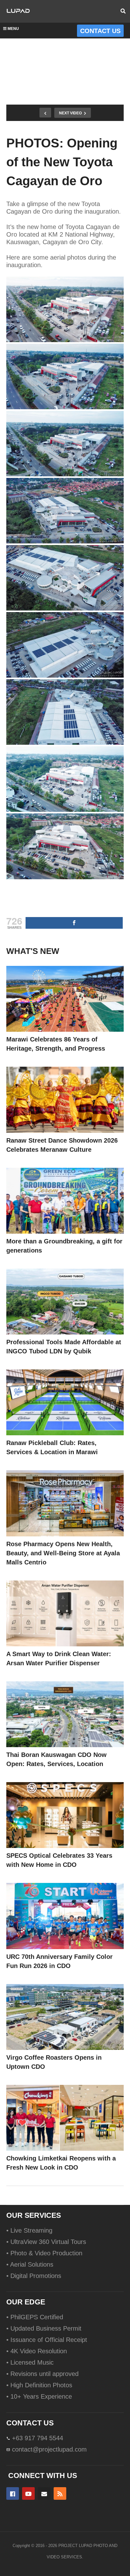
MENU (13, 29)
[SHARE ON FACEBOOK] (74, 923)
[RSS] (60, 2493)
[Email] (44, 2493)
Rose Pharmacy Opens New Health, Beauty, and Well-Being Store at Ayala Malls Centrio (63, 1553)
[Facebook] (13, 2493)
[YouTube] (28, 2493)
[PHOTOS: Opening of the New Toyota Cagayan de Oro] (65, 999)
